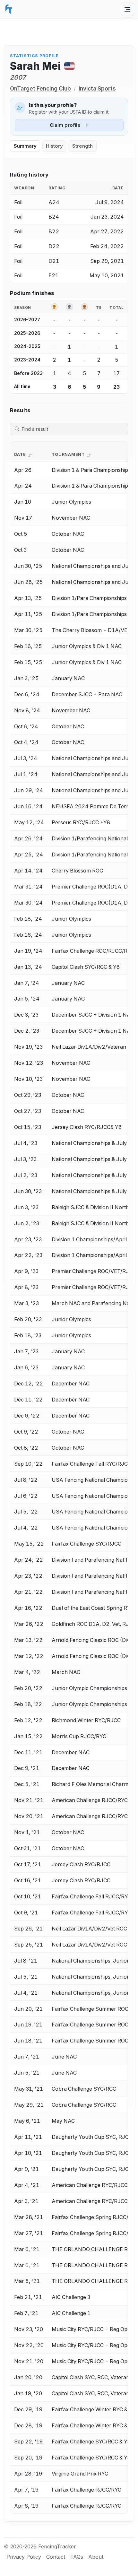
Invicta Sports (97, 88)
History (54, 146)
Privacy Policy (24, 2557)
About (96, 2557)
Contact (56, 2557)
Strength (82, 146)
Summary (25, 146)
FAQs (77, 2557)
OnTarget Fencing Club (40, 88)
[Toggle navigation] (127, 9)
